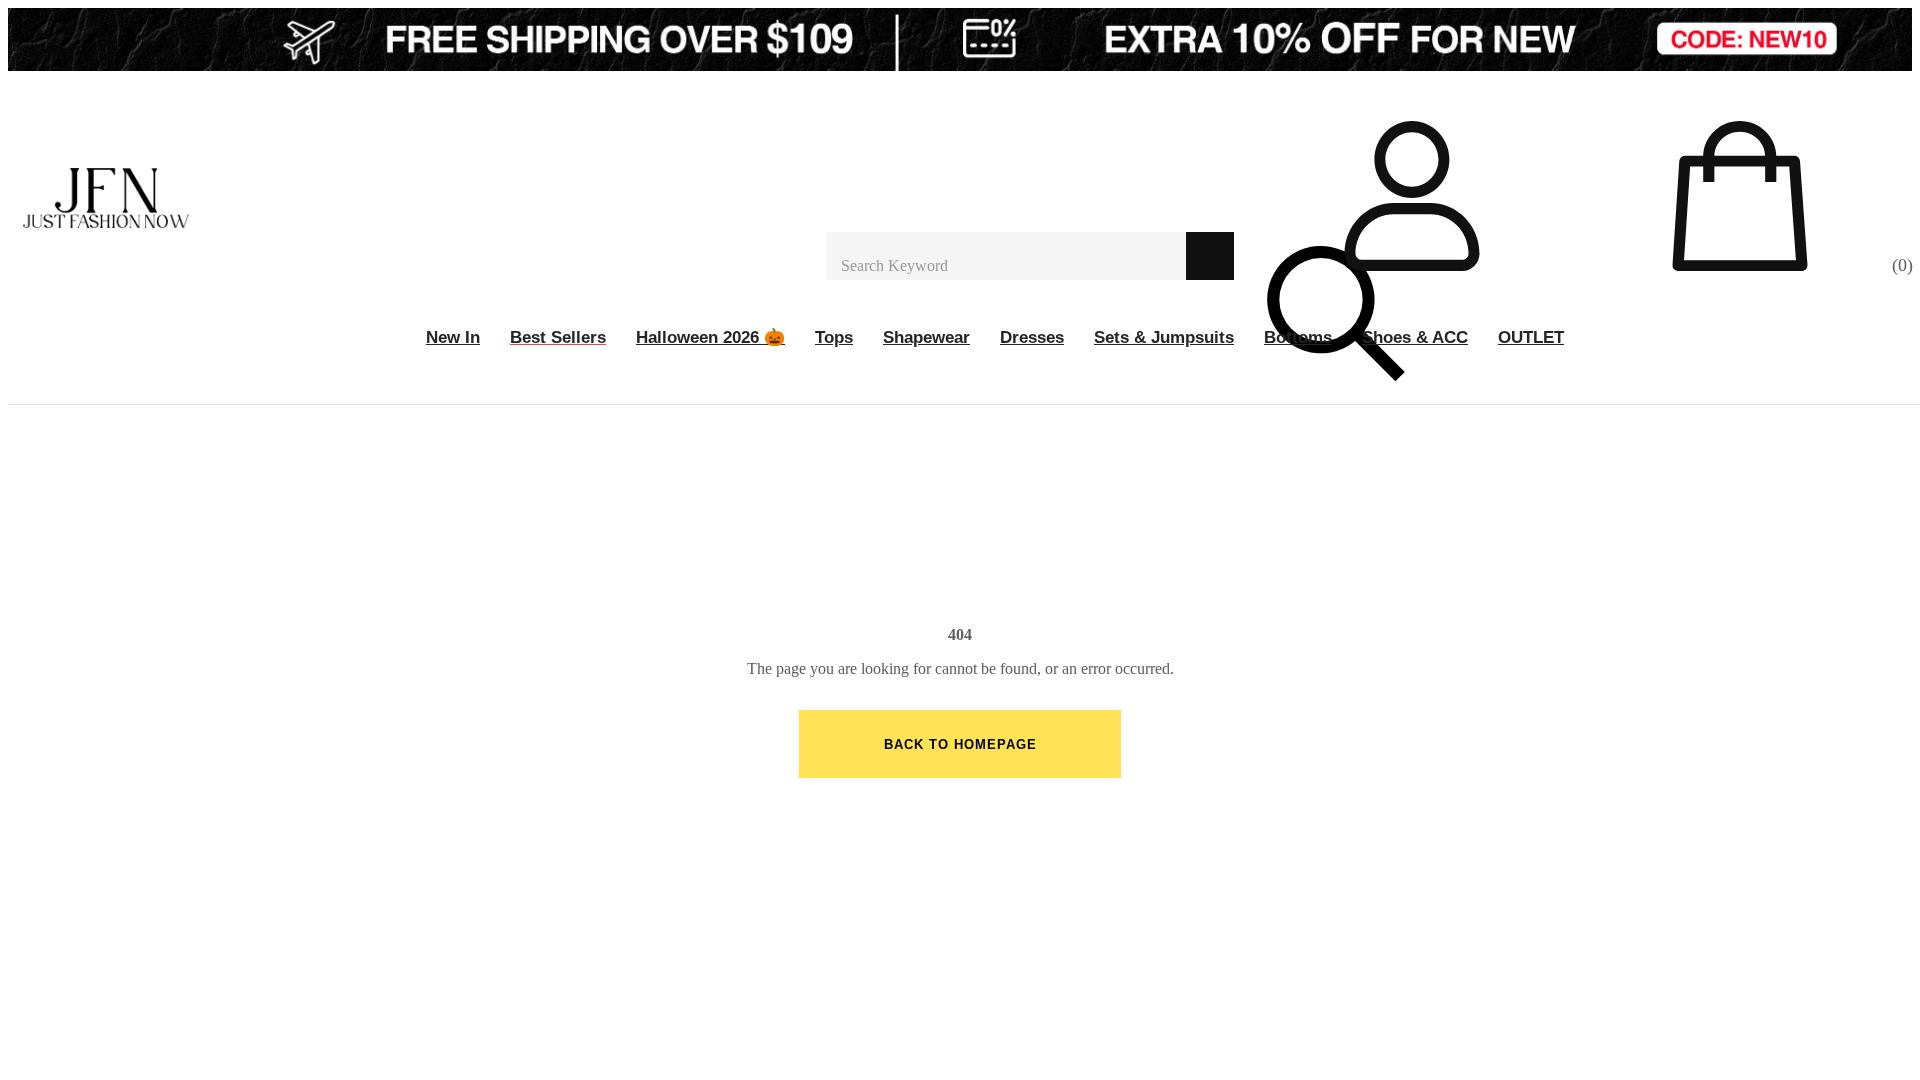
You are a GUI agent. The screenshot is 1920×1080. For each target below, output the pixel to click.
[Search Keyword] (1006, 256)
